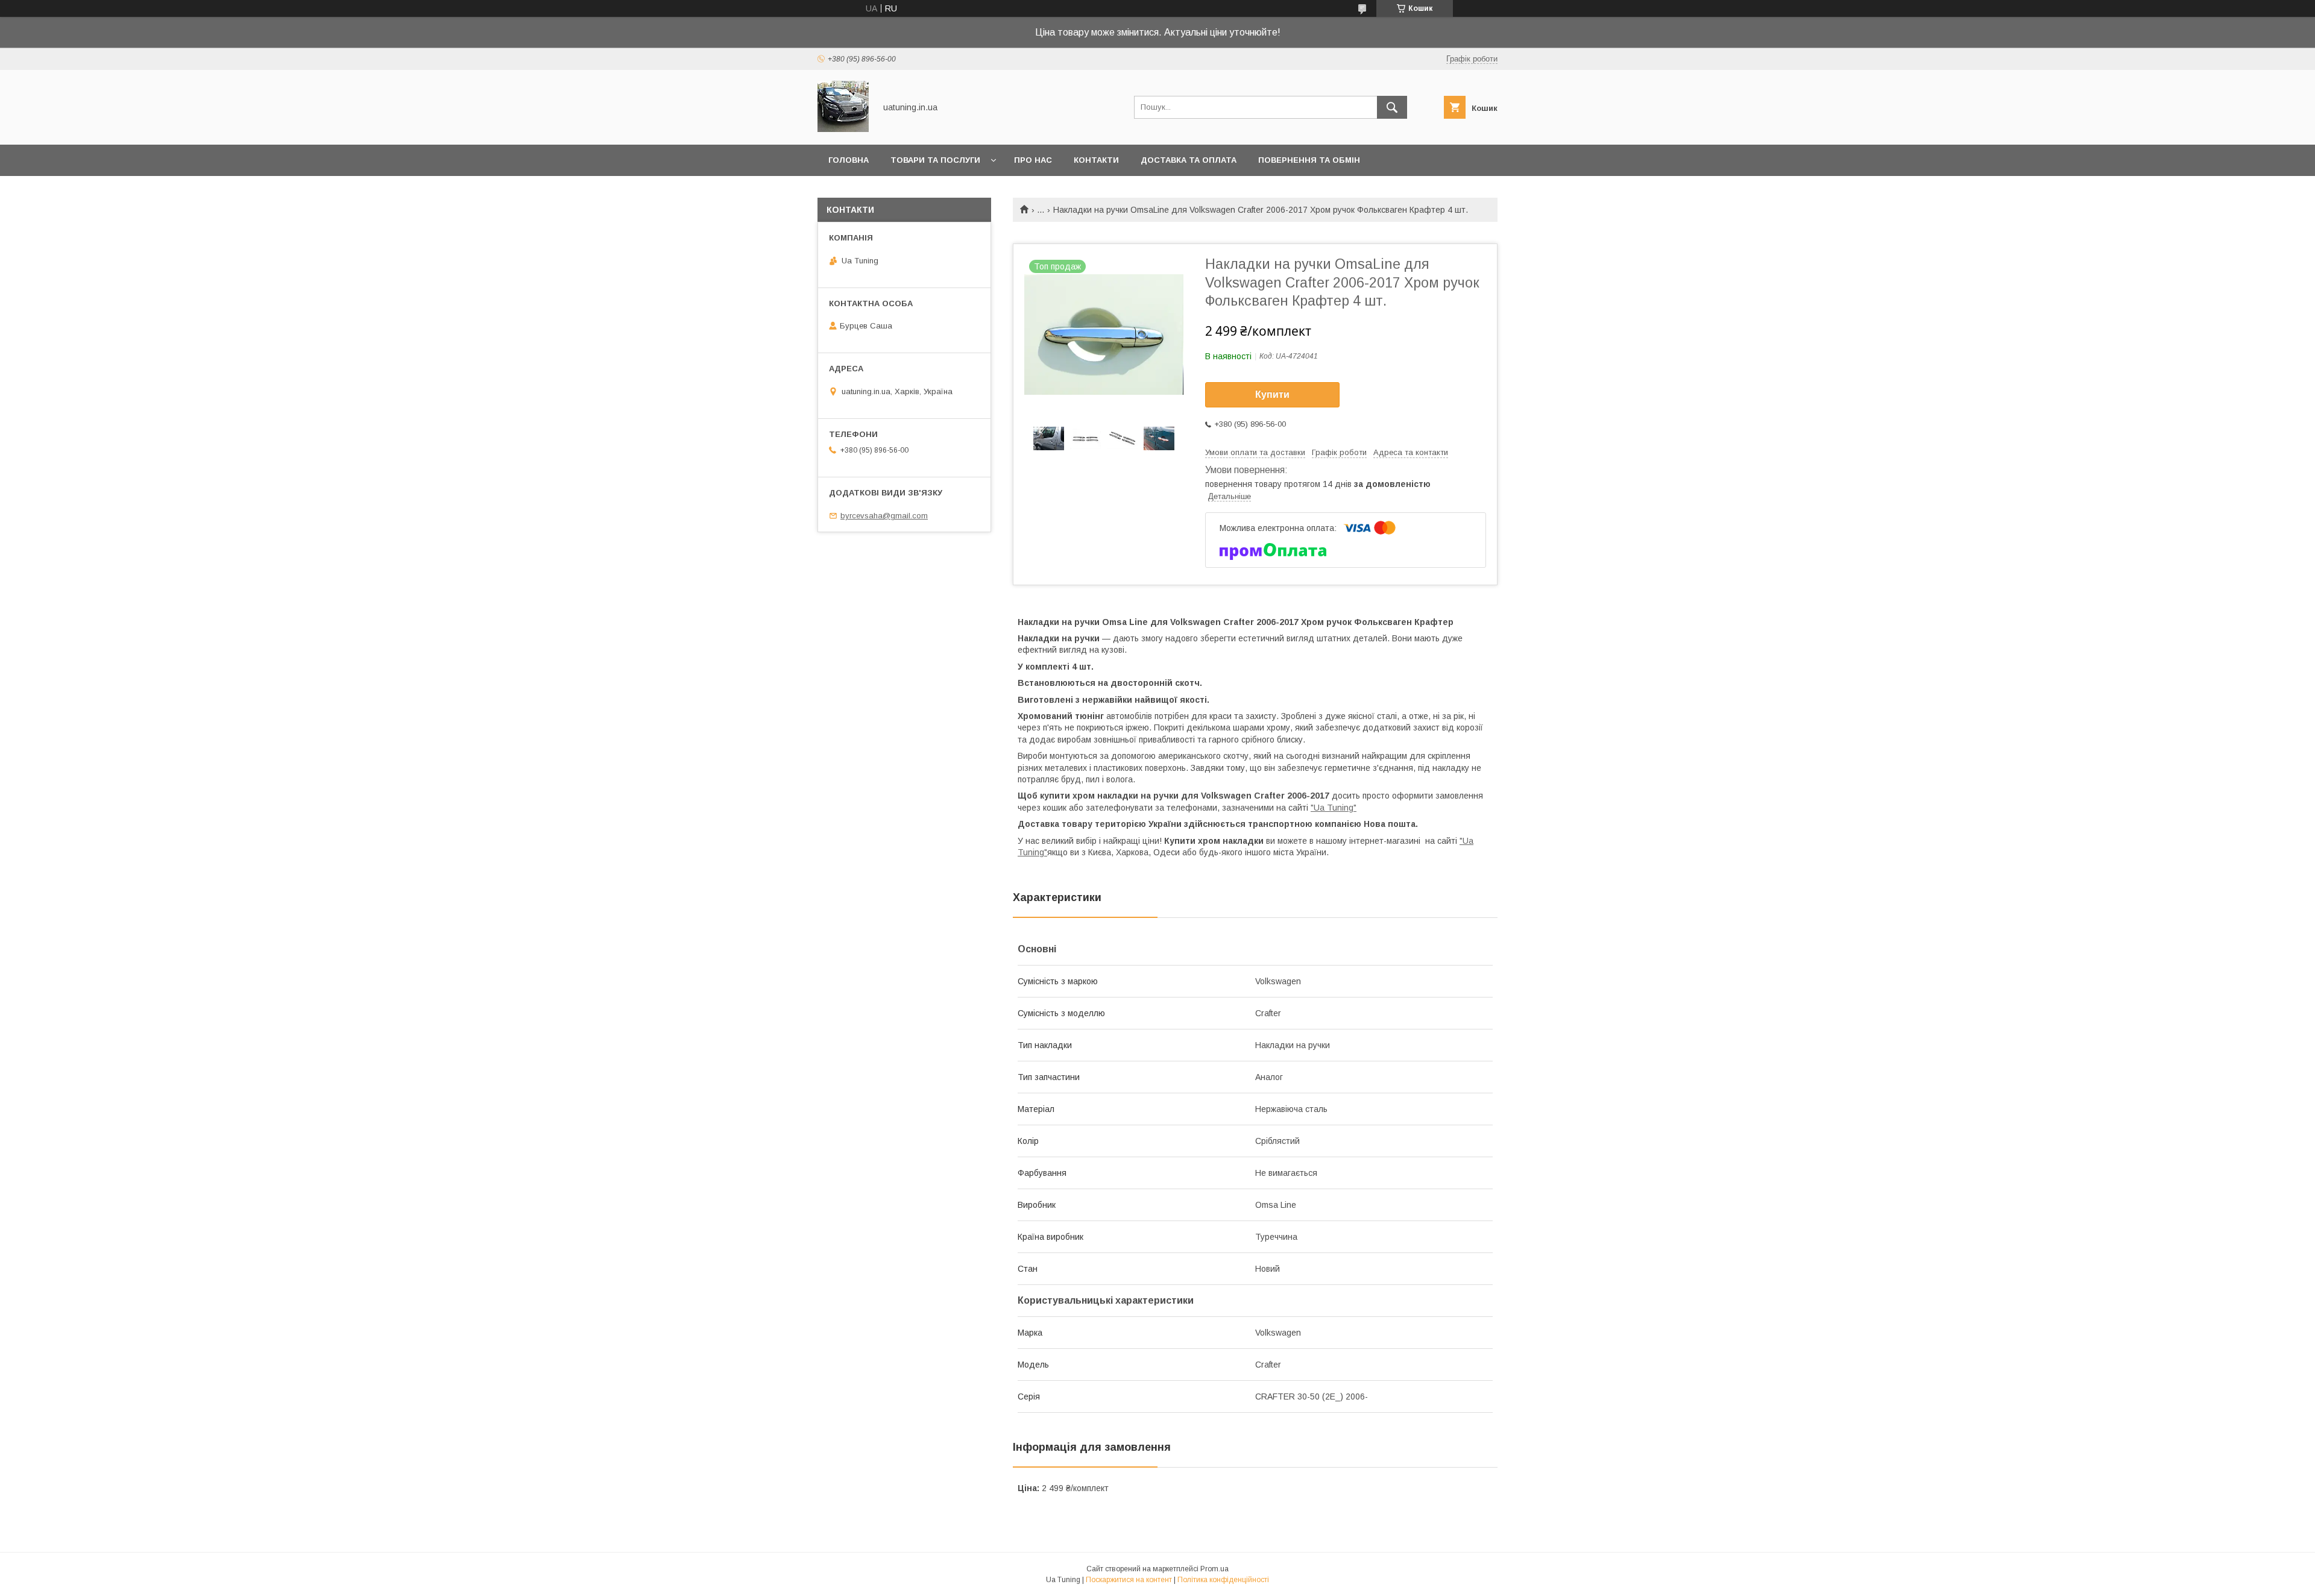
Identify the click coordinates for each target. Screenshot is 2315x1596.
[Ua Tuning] (843, 129)
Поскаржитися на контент (1129, 1580)
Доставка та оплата (1189, 160)
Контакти (1096, 160)
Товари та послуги (935, 160)
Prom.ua (1214, 1569)
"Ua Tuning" (1334, 808)
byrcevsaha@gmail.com (884, 516)
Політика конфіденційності (1223, 1580)
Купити (1272, 394)
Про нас (1033, 160)
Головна (849, 160)
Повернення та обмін (1309, 160)
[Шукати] (1392, 107)
